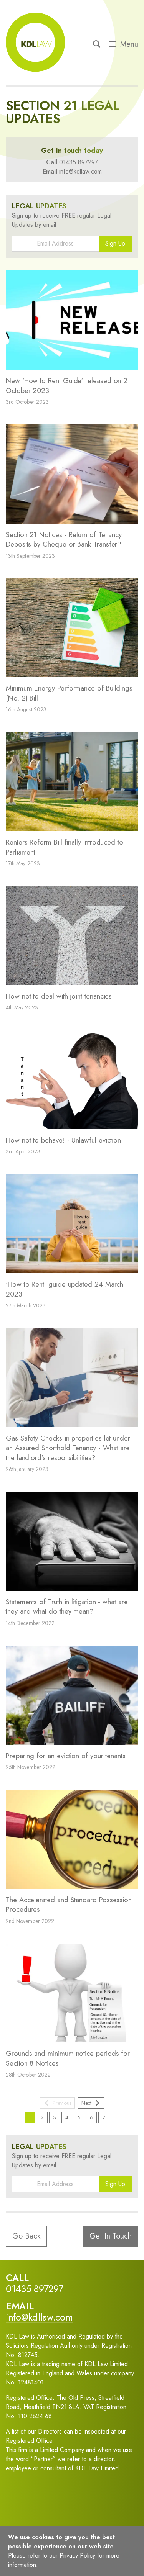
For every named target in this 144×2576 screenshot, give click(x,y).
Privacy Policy (84, 2559)
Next (86, 2103)
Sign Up (115, 243)
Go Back (26, 2236)
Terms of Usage (36, 2559)
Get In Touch (111, 2236)
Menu (129, 44)
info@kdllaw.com (80, 171)
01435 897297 (79, 162)
